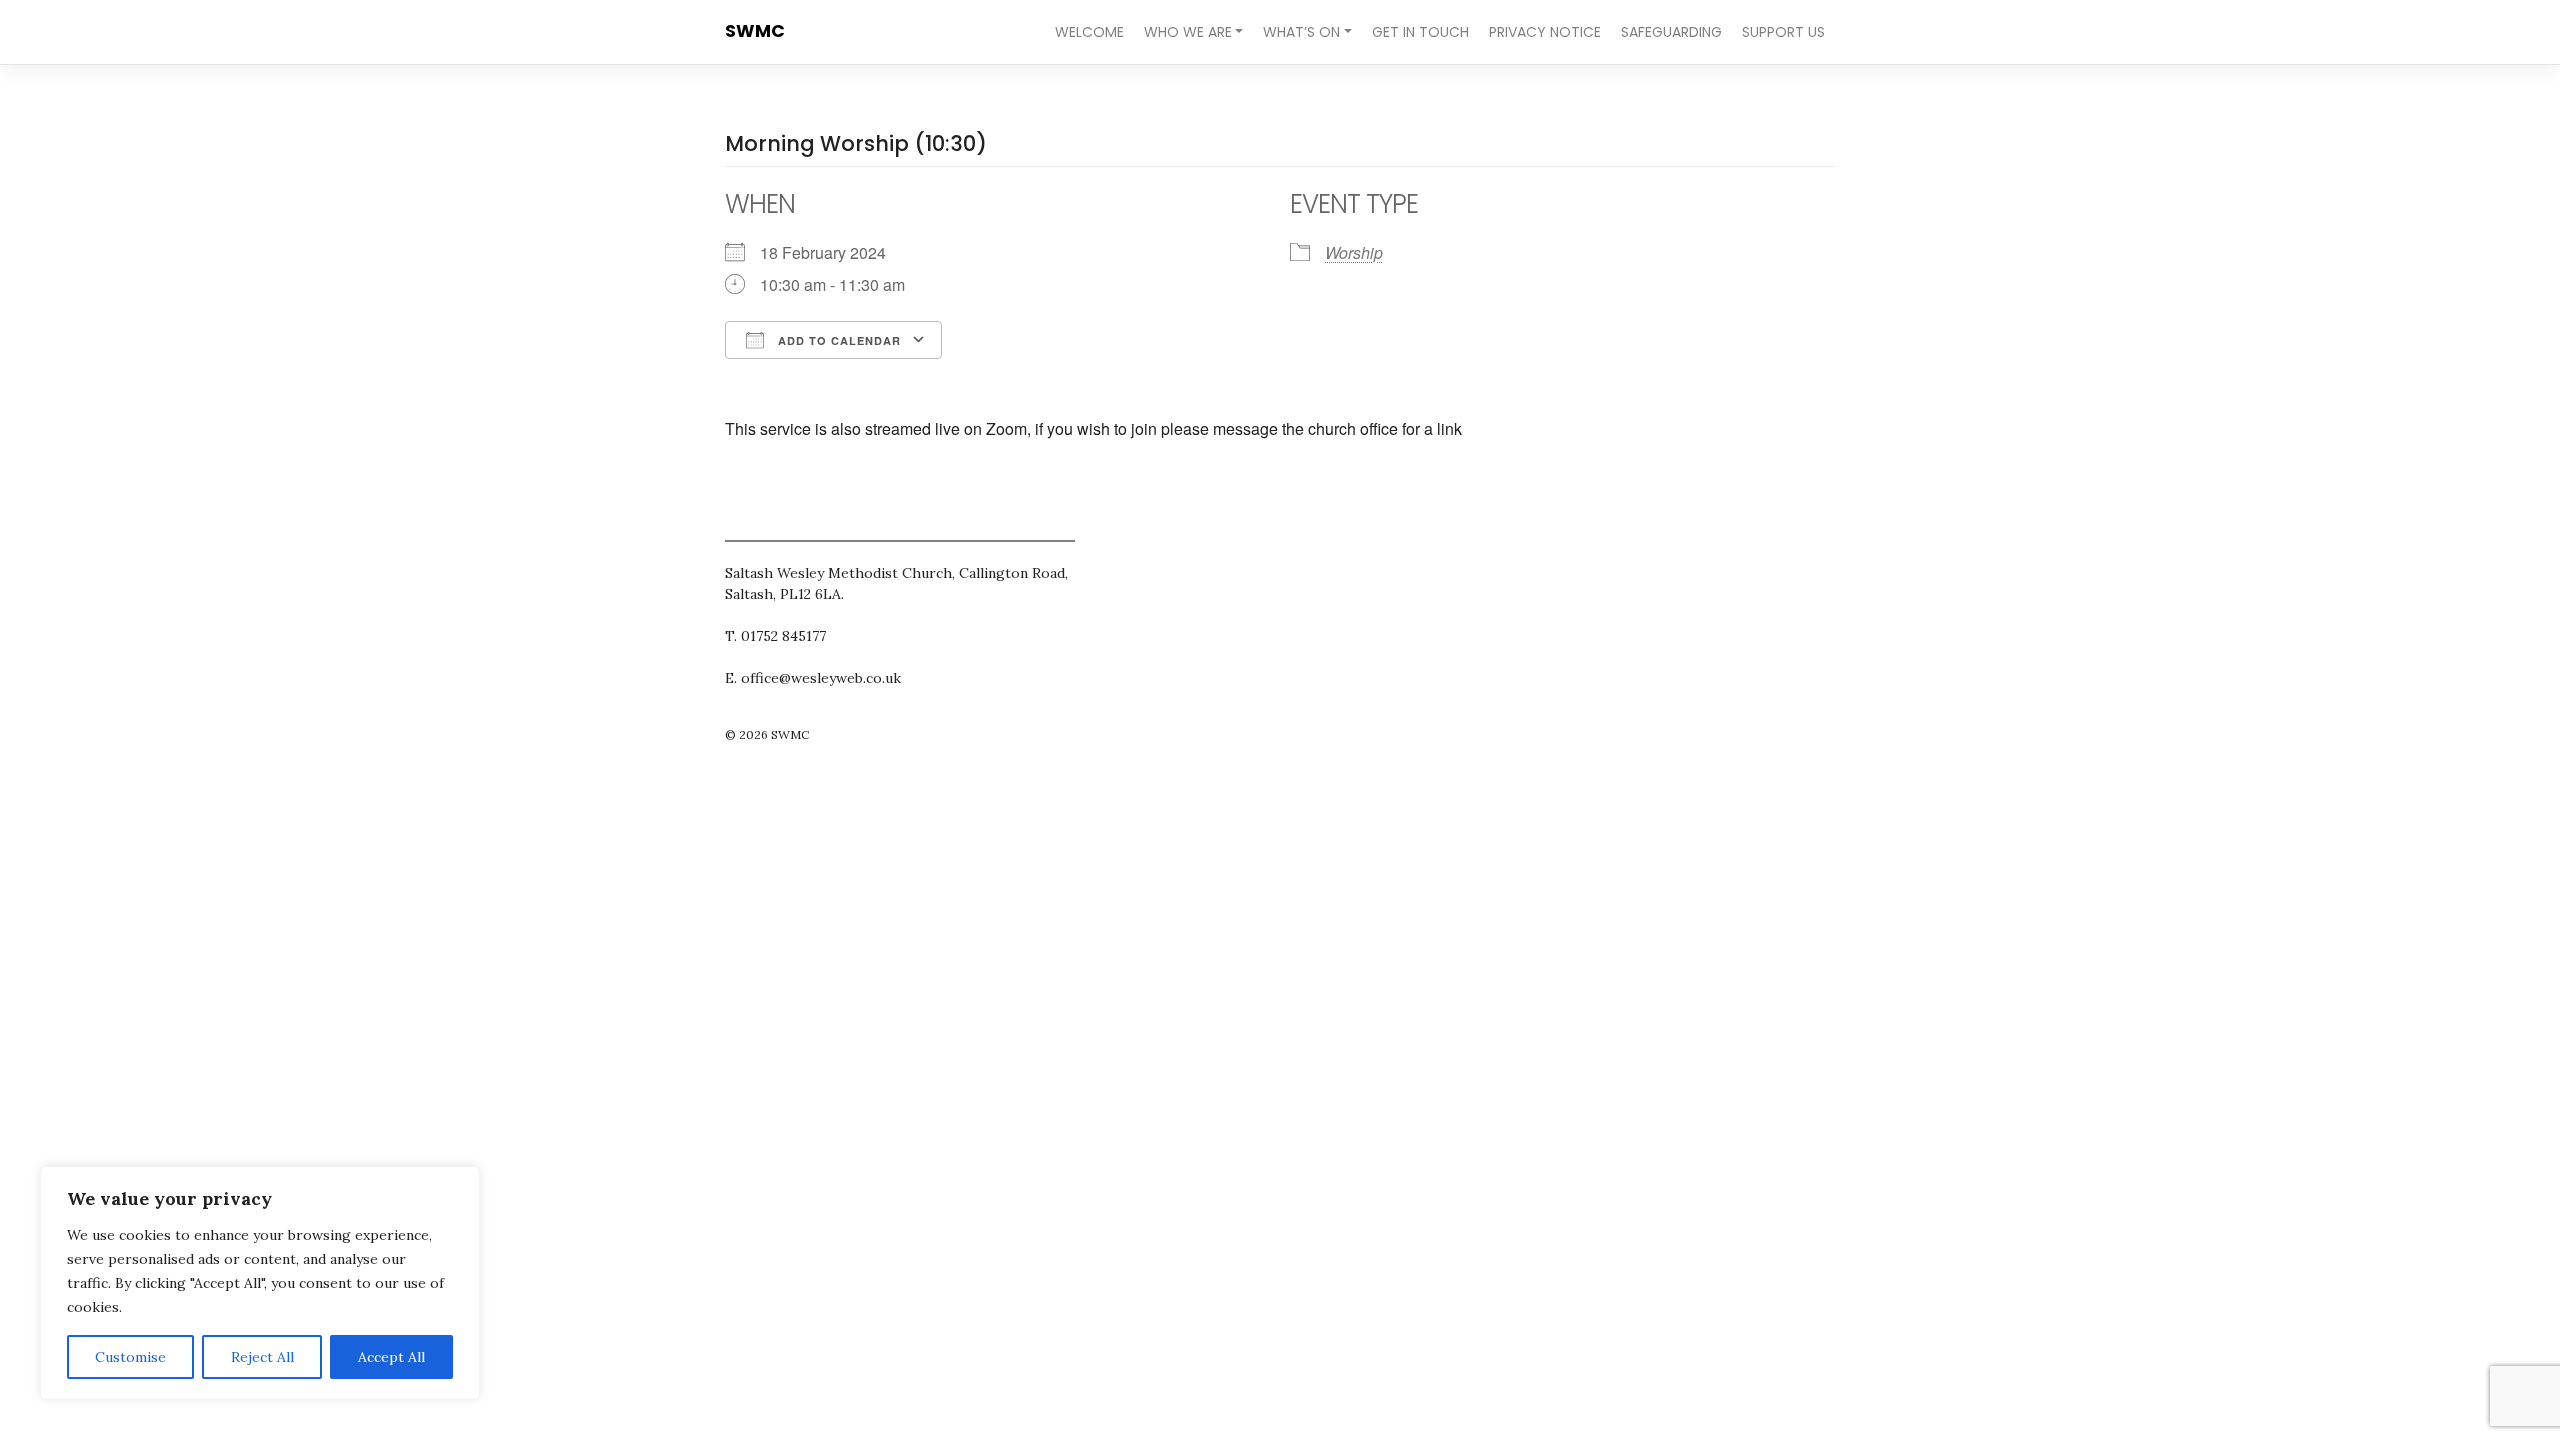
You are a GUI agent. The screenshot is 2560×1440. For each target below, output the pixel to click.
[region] (260, 1283)
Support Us (1783, 32)
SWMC (755, 31)
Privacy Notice (1545, 32)
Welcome (1089, 32)
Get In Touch (1420, 32)
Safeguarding (1671, 32)
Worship (1354, 252)
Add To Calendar (837, 340)
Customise (130, 1357)
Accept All (391, 1357)
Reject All (262, 1357)
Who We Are (1188, 32)
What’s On (1301, 32)
